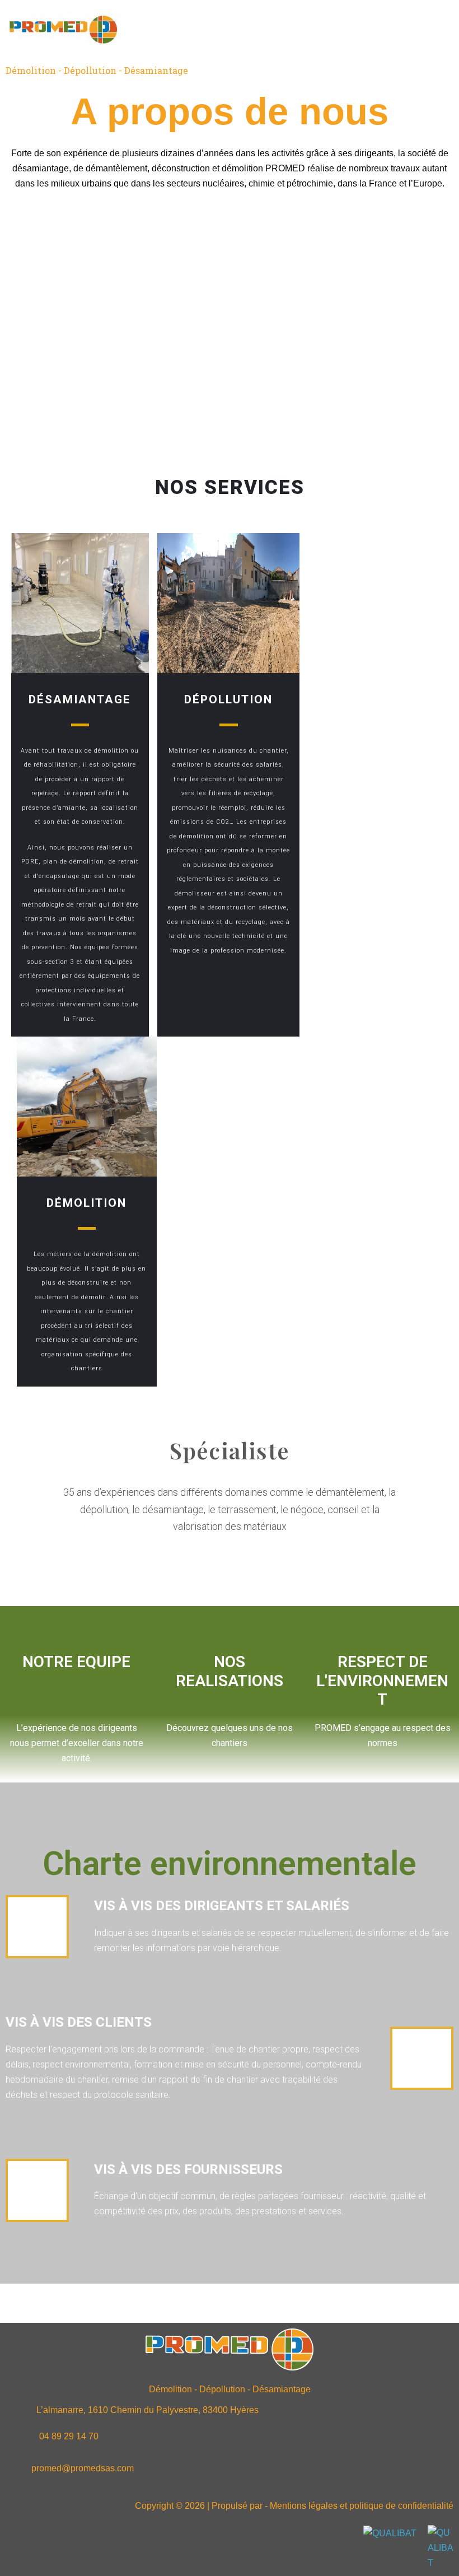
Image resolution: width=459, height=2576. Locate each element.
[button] (293, 28)
